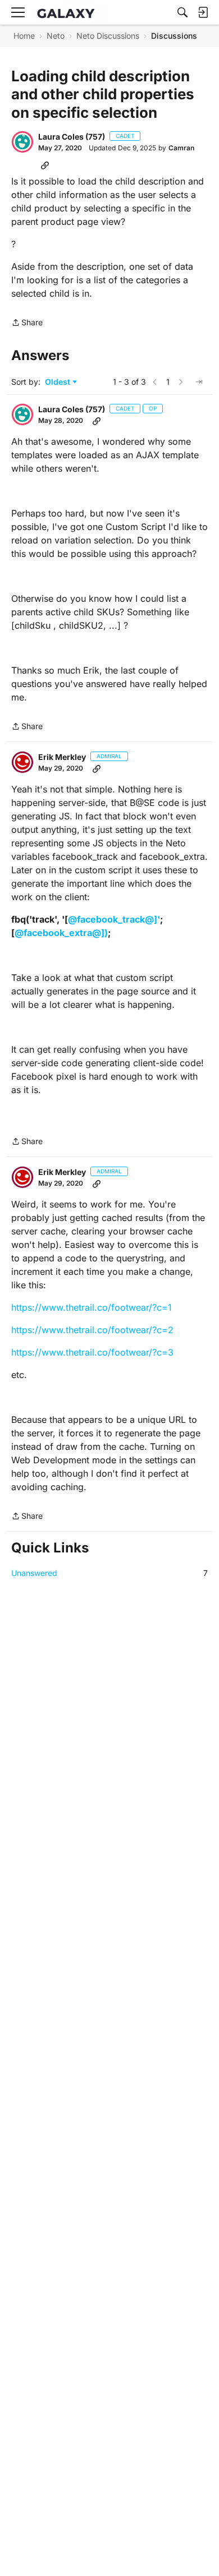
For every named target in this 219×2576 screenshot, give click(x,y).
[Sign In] (203, 12)
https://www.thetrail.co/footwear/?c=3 (92, 1352)
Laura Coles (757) (72, 137)
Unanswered (109, 1573)
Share (27, 323)
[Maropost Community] (69, 13)
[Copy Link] (45, 165)
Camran (181, 148)
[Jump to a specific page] (199, 382)
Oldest (59, 382)
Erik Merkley (62, 757)
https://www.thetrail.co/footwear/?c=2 (92, 1330)
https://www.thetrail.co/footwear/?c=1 (92, 1307)
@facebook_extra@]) (61, 933)
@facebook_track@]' (114, 919)
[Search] (182, 12)
